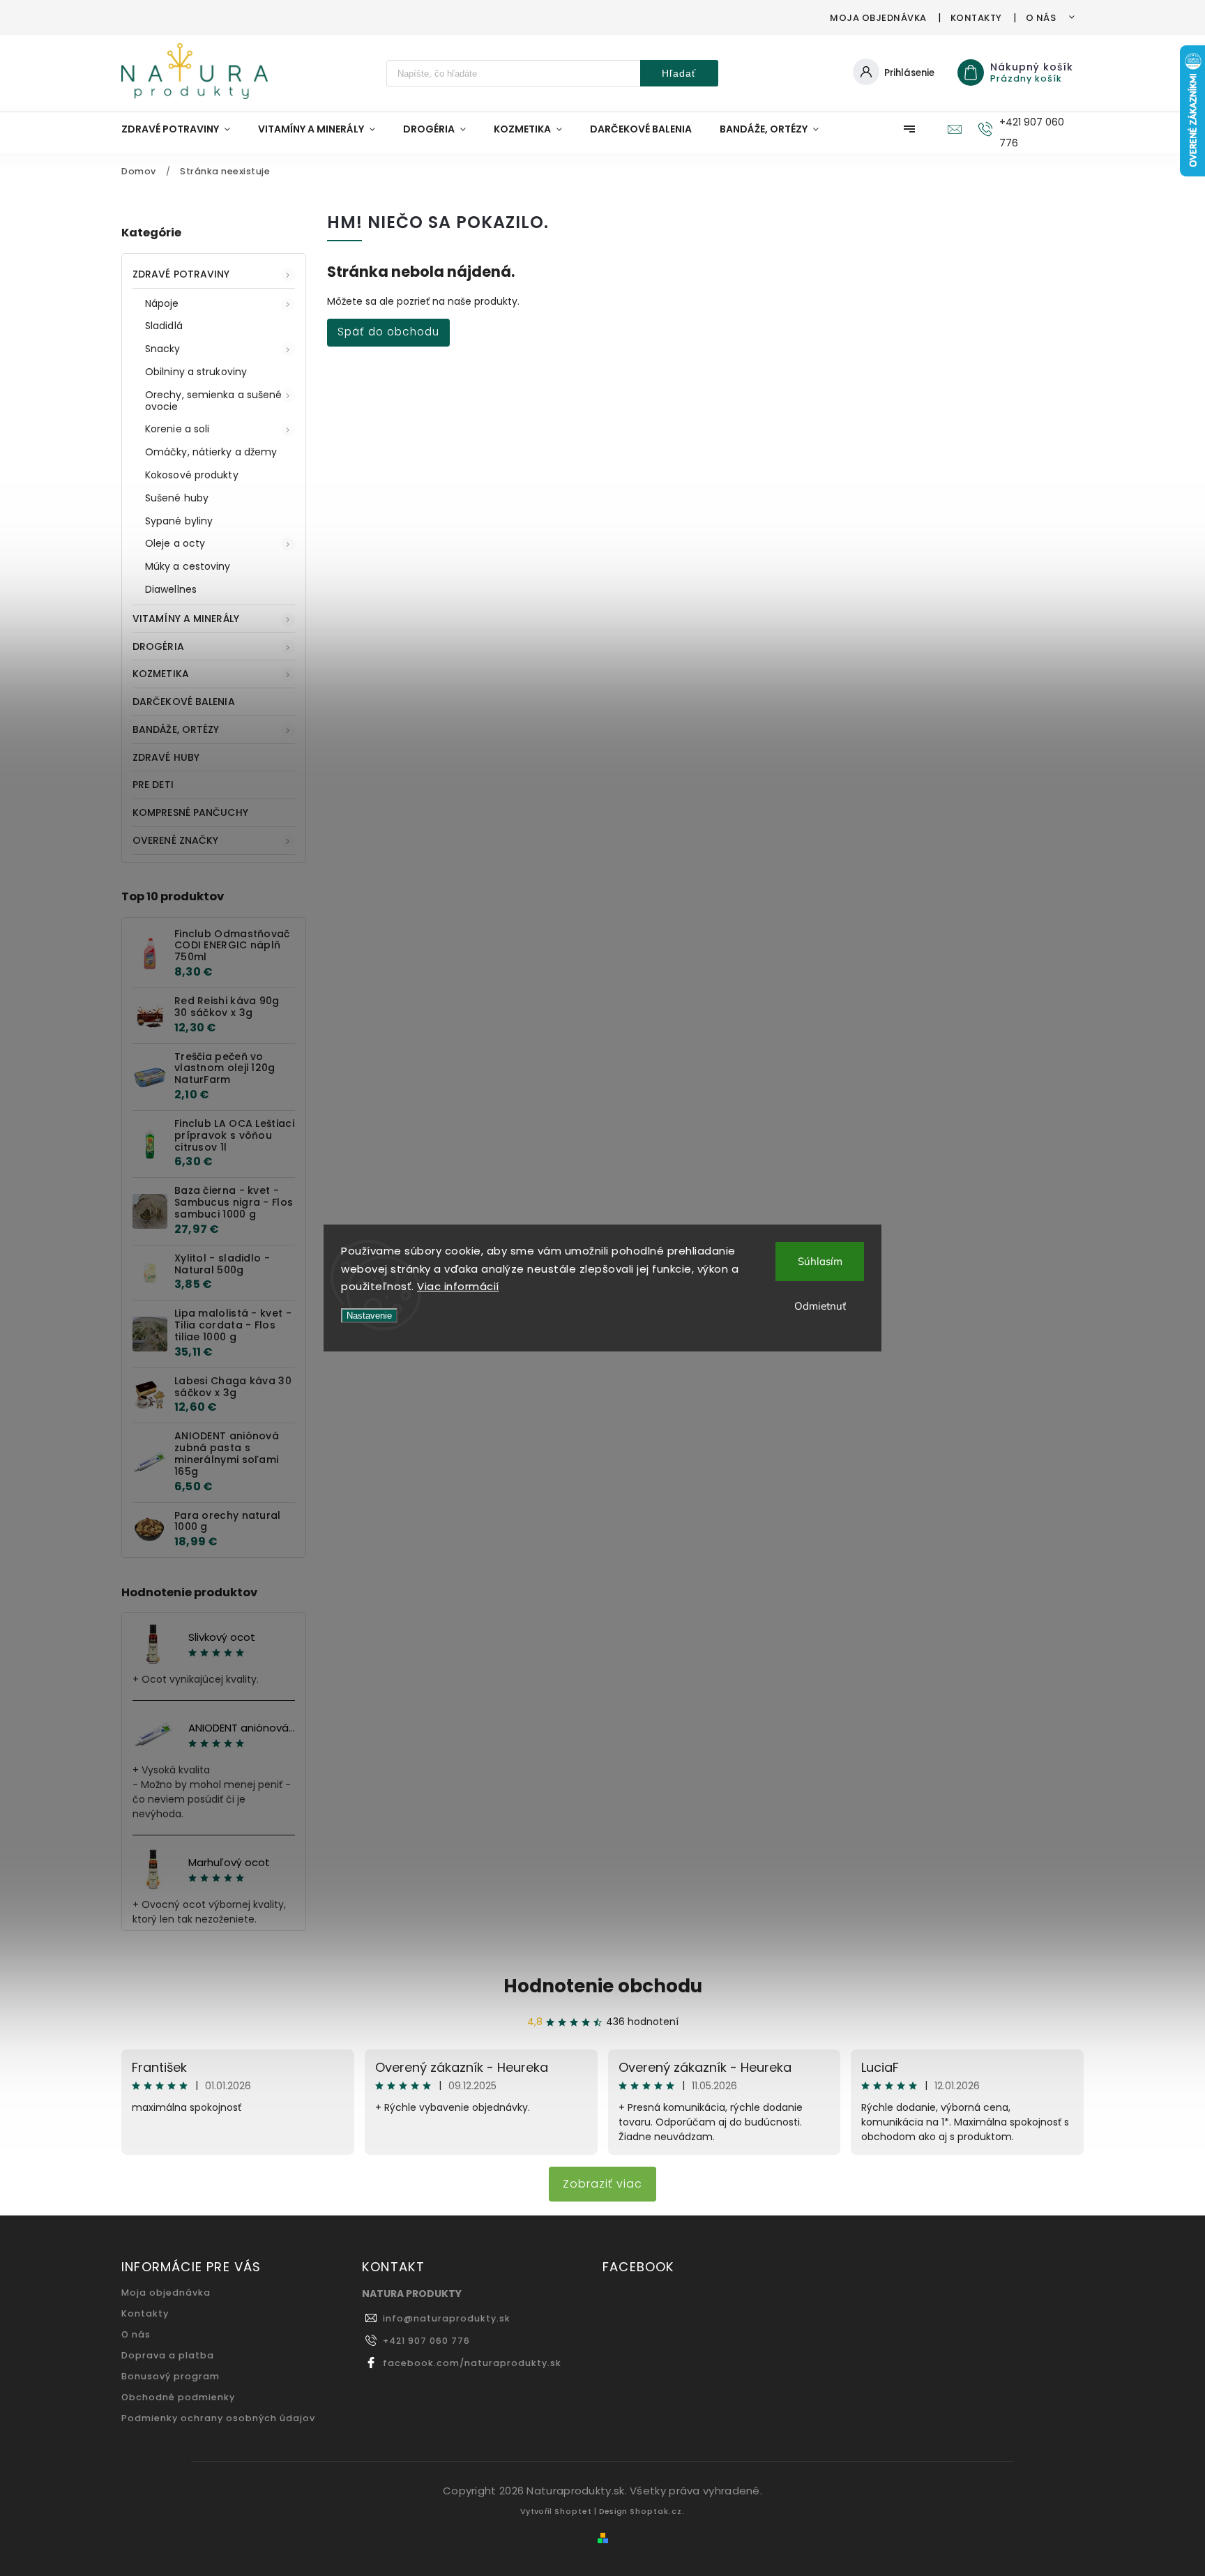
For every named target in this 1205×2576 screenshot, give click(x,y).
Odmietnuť (820, 1306)
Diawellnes (171, 589)
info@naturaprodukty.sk (447, 2318)
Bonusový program (170, 2376)
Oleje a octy (175, 543)
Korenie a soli (177, 429)
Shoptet (573, 2511)
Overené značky (175, 840)
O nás (1041, 18)
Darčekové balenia (184, 702)
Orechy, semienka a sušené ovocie (214, 401)
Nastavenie (369, 1316)
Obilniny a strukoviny (196, 372)
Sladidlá (164, 326)
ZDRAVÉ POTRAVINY (181, 274)
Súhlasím (820, 1261)
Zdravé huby (166, 757)
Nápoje (162, 303)
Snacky (163, 349)
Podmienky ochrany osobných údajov (218, 2418)
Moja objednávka (878, 18)
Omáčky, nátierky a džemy (211, 452)
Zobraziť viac (602, 2184)
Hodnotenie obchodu (603, 1986)
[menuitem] (183, 129)
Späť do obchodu (388, 332)
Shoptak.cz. (657, 2511)
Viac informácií (458, 1286)
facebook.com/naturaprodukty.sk (472, 2363)
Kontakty (976, 18)
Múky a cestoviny (188, 566)
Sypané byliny (179, 521)
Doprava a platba (168, 2355)
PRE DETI (153, 785)
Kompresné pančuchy (190, 812)
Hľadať (679, 73)
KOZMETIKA (161, 674)
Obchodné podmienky (178, 2397)
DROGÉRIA (158, 646)
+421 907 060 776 (426, 2341)
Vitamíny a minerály (186, 619)
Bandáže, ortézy (176, 729)
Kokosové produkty (192, 475)
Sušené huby (177, 498)
